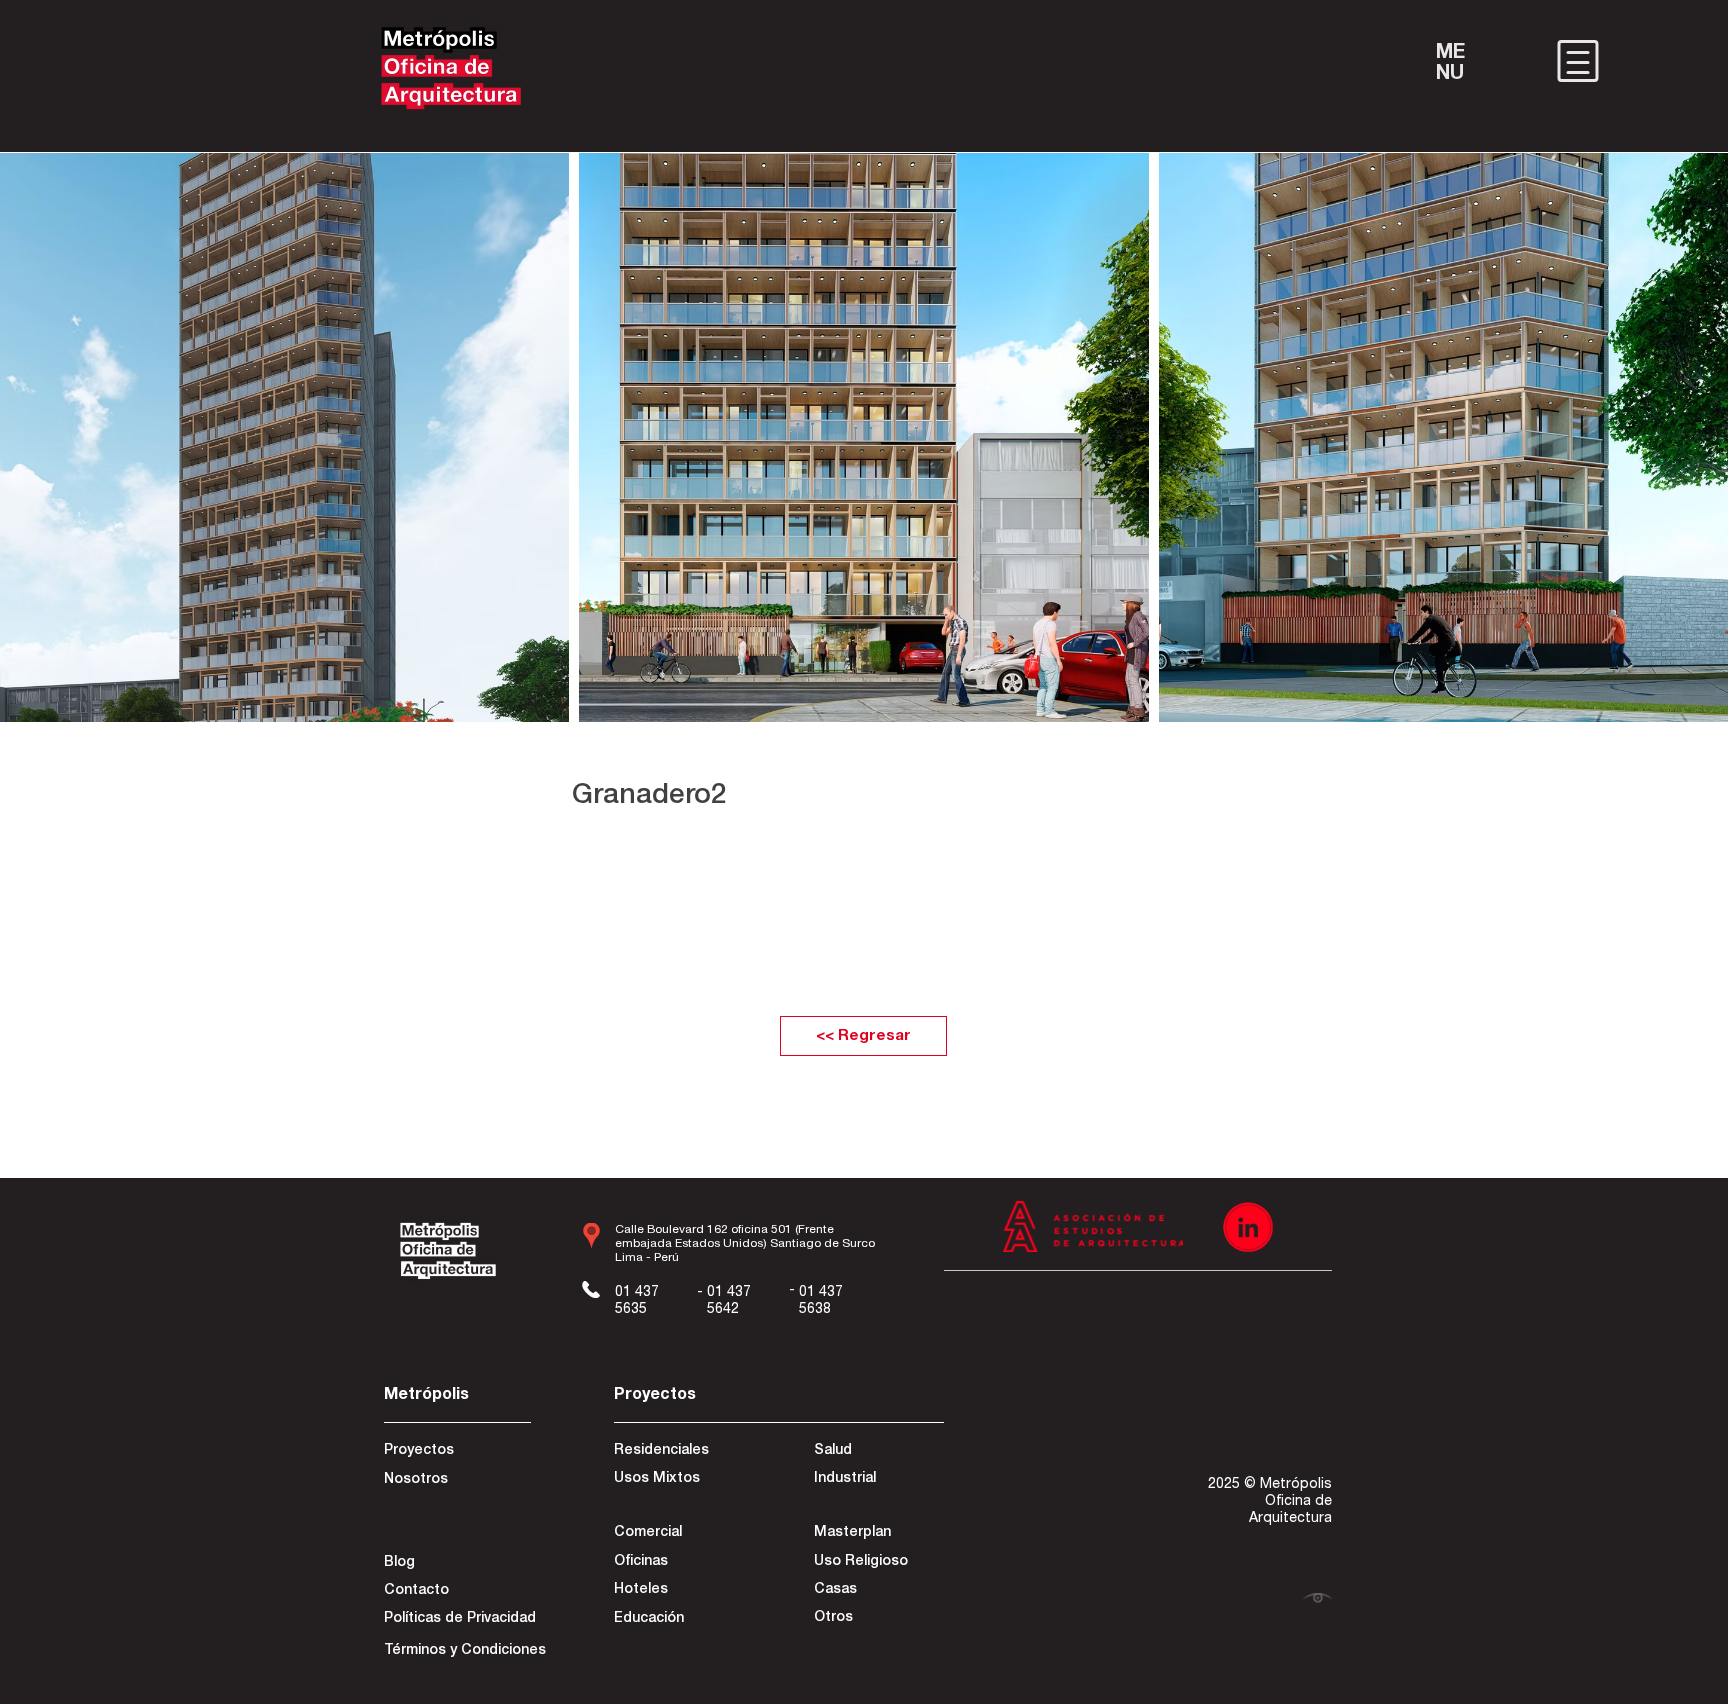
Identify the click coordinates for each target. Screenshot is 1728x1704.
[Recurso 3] (1248, 1227)
